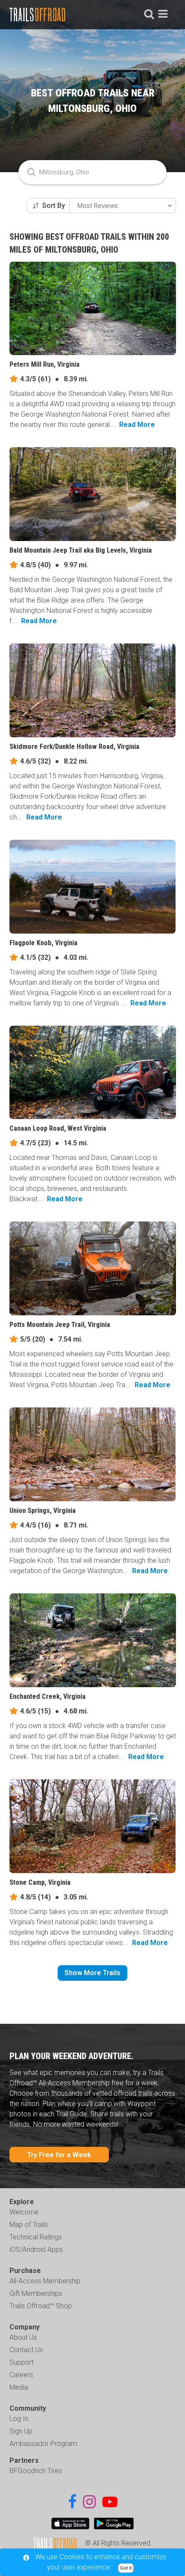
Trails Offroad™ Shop (41, 2306)
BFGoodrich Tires (36, 2471)
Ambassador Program (43, 2444)
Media (19, 2387)
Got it (126, 2568)
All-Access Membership (45, 2281)
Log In (19, 2419)
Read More (137, 425)
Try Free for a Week (59, 2155)
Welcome (24, 2212)
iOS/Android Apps (36, 2250)
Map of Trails (29, 2225)
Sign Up (21, 2431)
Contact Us (26, 2350)
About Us (23, 2337)
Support (22, 2362)
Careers (21, 2375)
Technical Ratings (36, 2237)
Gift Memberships (36, 2293)
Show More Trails (92, 1973)
